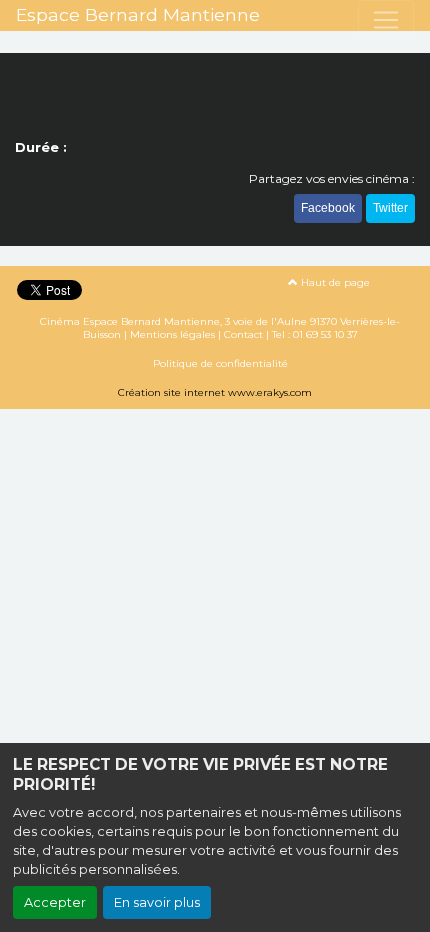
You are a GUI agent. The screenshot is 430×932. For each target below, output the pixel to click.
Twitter (390, 208)
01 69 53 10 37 (325, 334)
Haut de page (334, 282)
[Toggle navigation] (386, 20)
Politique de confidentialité (220, 363)
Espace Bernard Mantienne (138, 14)
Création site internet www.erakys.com (215, 392)
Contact (243, 334)
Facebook (328, 208)
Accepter (55, 902)
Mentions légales (172, 334)
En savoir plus (157, 902)
